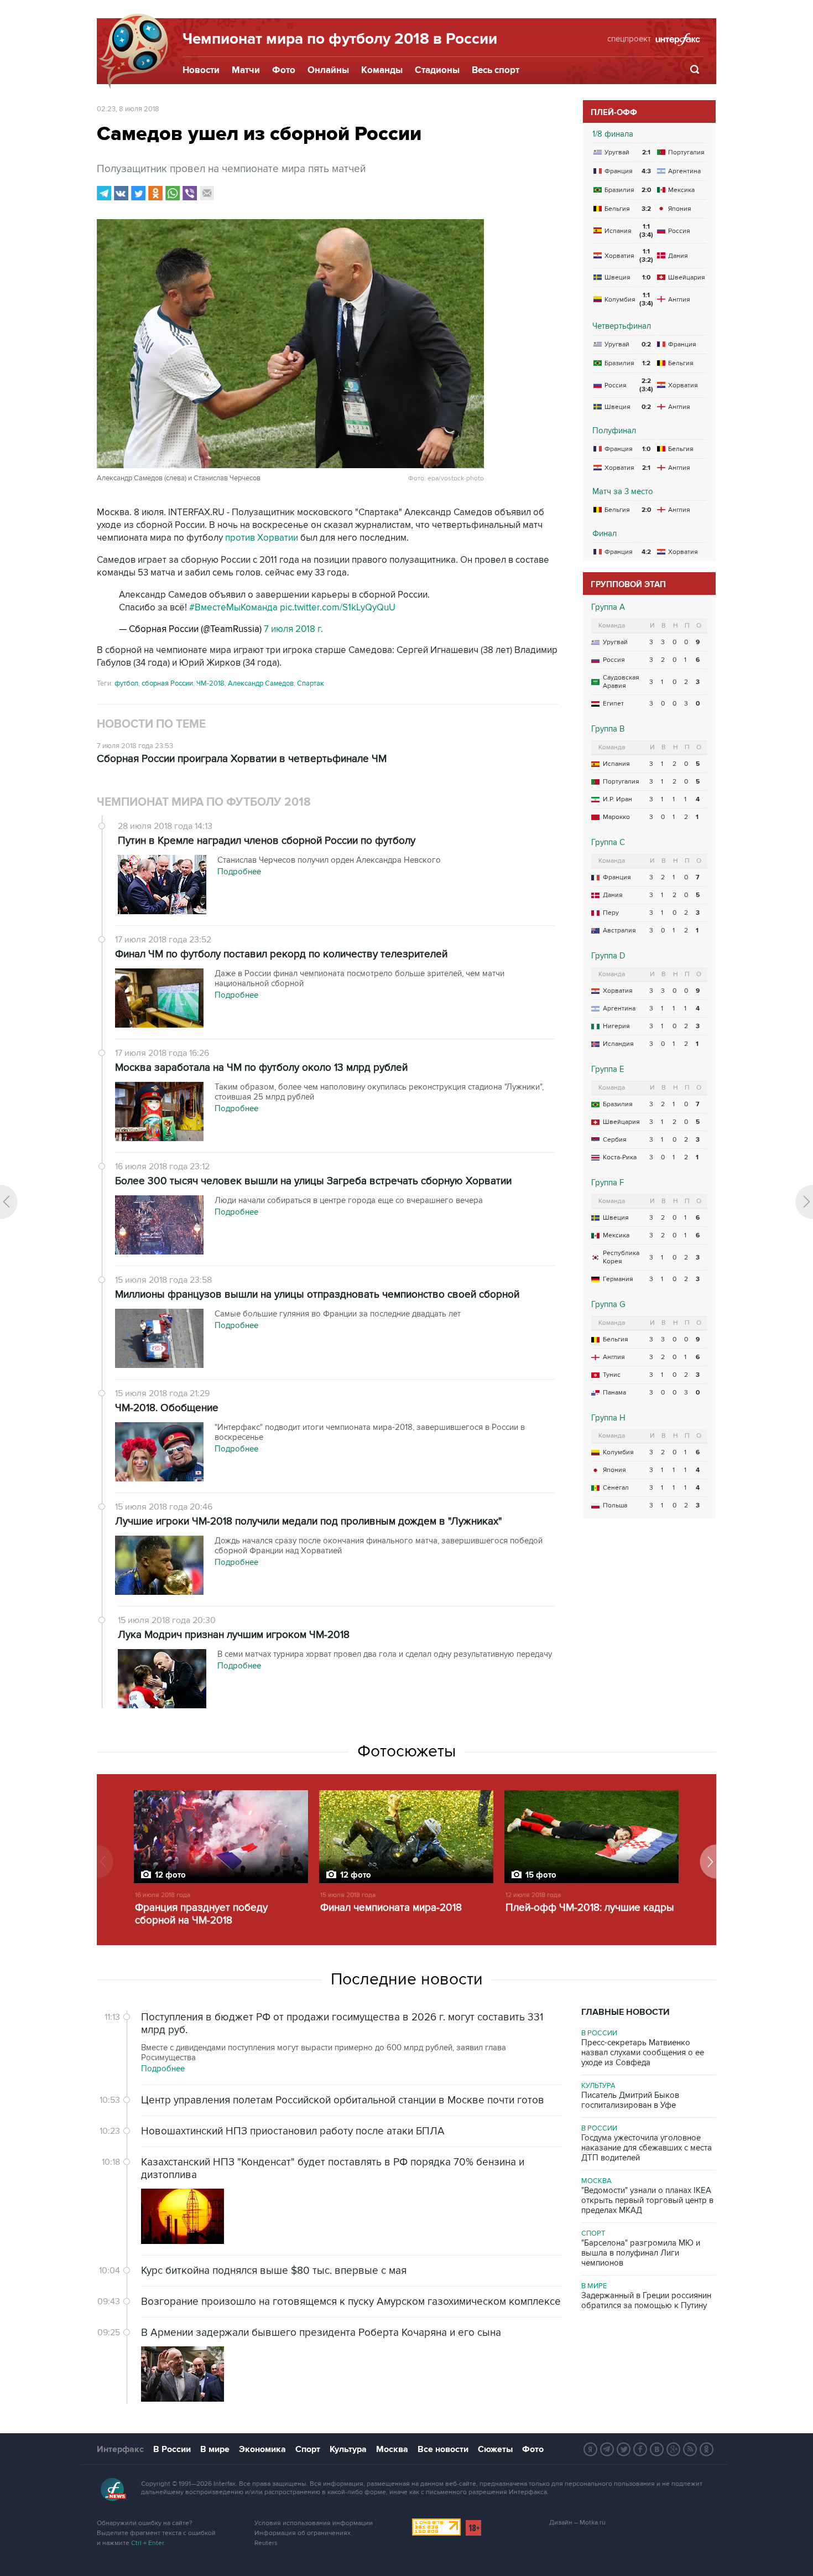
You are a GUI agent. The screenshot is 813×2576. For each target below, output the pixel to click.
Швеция (616, 1218)
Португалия (621, 782)
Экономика (262, 2449)
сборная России (167, 683)
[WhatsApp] (173, 193)
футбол (126, 683)
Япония (614, 1470)
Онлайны (328, 70)
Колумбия (618, 1452)
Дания (613, 895)
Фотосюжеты (406, 1751)
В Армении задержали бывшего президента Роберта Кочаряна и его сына (321, 2333)
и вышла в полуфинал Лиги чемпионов (641, 2253)
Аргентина (619, 1009)
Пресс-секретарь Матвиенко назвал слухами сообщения (643, 2052)
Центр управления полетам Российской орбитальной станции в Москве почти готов (343, 2100)
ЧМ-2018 (210, 683)
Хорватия (618, 991)
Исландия (618, 1044)
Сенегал (616, 1488)
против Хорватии (262, 538)
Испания (616, 764)
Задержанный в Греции (646, 2300)
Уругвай (615, 642)
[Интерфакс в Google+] (674, 2449)
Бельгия (616, 1339)
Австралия (619, 931)
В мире (594, 2286)
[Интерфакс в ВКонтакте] (657, 2449)
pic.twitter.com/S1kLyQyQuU (338, 608)
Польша (615, 1505)
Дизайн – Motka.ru (577, 2523)
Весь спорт (496, 70)
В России (599, 2033)
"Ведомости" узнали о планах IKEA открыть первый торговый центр (647, 2200)
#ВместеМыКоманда (233, 608)
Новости (201, 70)
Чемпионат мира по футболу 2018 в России (340, 39)
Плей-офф (614, 113)
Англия (614, 1357)
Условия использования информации (314, 2523)
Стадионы (437, 70)
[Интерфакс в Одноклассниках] (707, 2449)
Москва (596, 2181)
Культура (598, 2086)
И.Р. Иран (617, 799)
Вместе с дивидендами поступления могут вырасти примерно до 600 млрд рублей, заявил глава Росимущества (324, 2052)
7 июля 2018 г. (293, 629)
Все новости (443, 2449)
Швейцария (621, 1122)
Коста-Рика (620, 1157)
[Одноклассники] (155, 193)
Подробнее (163, 2069)
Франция (617, 877)
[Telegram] (104, 193)
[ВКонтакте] (121, 193)
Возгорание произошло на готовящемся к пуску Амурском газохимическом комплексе (351, 2302)
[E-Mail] (207, 193)
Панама (614, 1393)
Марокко (616, 817)
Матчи (246, 70)
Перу (611, 913)
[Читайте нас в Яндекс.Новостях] (591, 2449)
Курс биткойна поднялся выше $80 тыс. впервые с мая (274, 2271)
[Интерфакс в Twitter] (624, 2449)
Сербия (615, 1140)
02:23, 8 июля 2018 (128, 109)
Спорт (593, 2233)
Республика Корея (621, 1257)
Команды (382, 70)
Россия (614, 660)
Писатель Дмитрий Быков (630, 2100)
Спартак (311, 683)
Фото (284, 70)
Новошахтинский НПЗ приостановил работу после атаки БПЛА (293, 2131)
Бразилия (618, 1104)
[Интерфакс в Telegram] (607, 2449)
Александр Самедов (261, 683)
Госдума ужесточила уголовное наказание (647, 2148)
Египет (613, 704)
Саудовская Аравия (621, 682)
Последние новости (407, 1979)
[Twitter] (138, 193)
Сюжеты (495, 2449)
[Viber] (190, 193)
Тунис (612, 1375)
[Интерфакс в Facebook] (640, 2449)
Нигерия (616, 1026)
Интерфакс (120, 2449)
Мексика (616, 1235)
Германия (618, 1279)
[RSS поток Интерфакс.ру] (690, 2449)
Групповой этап (628, 585)
